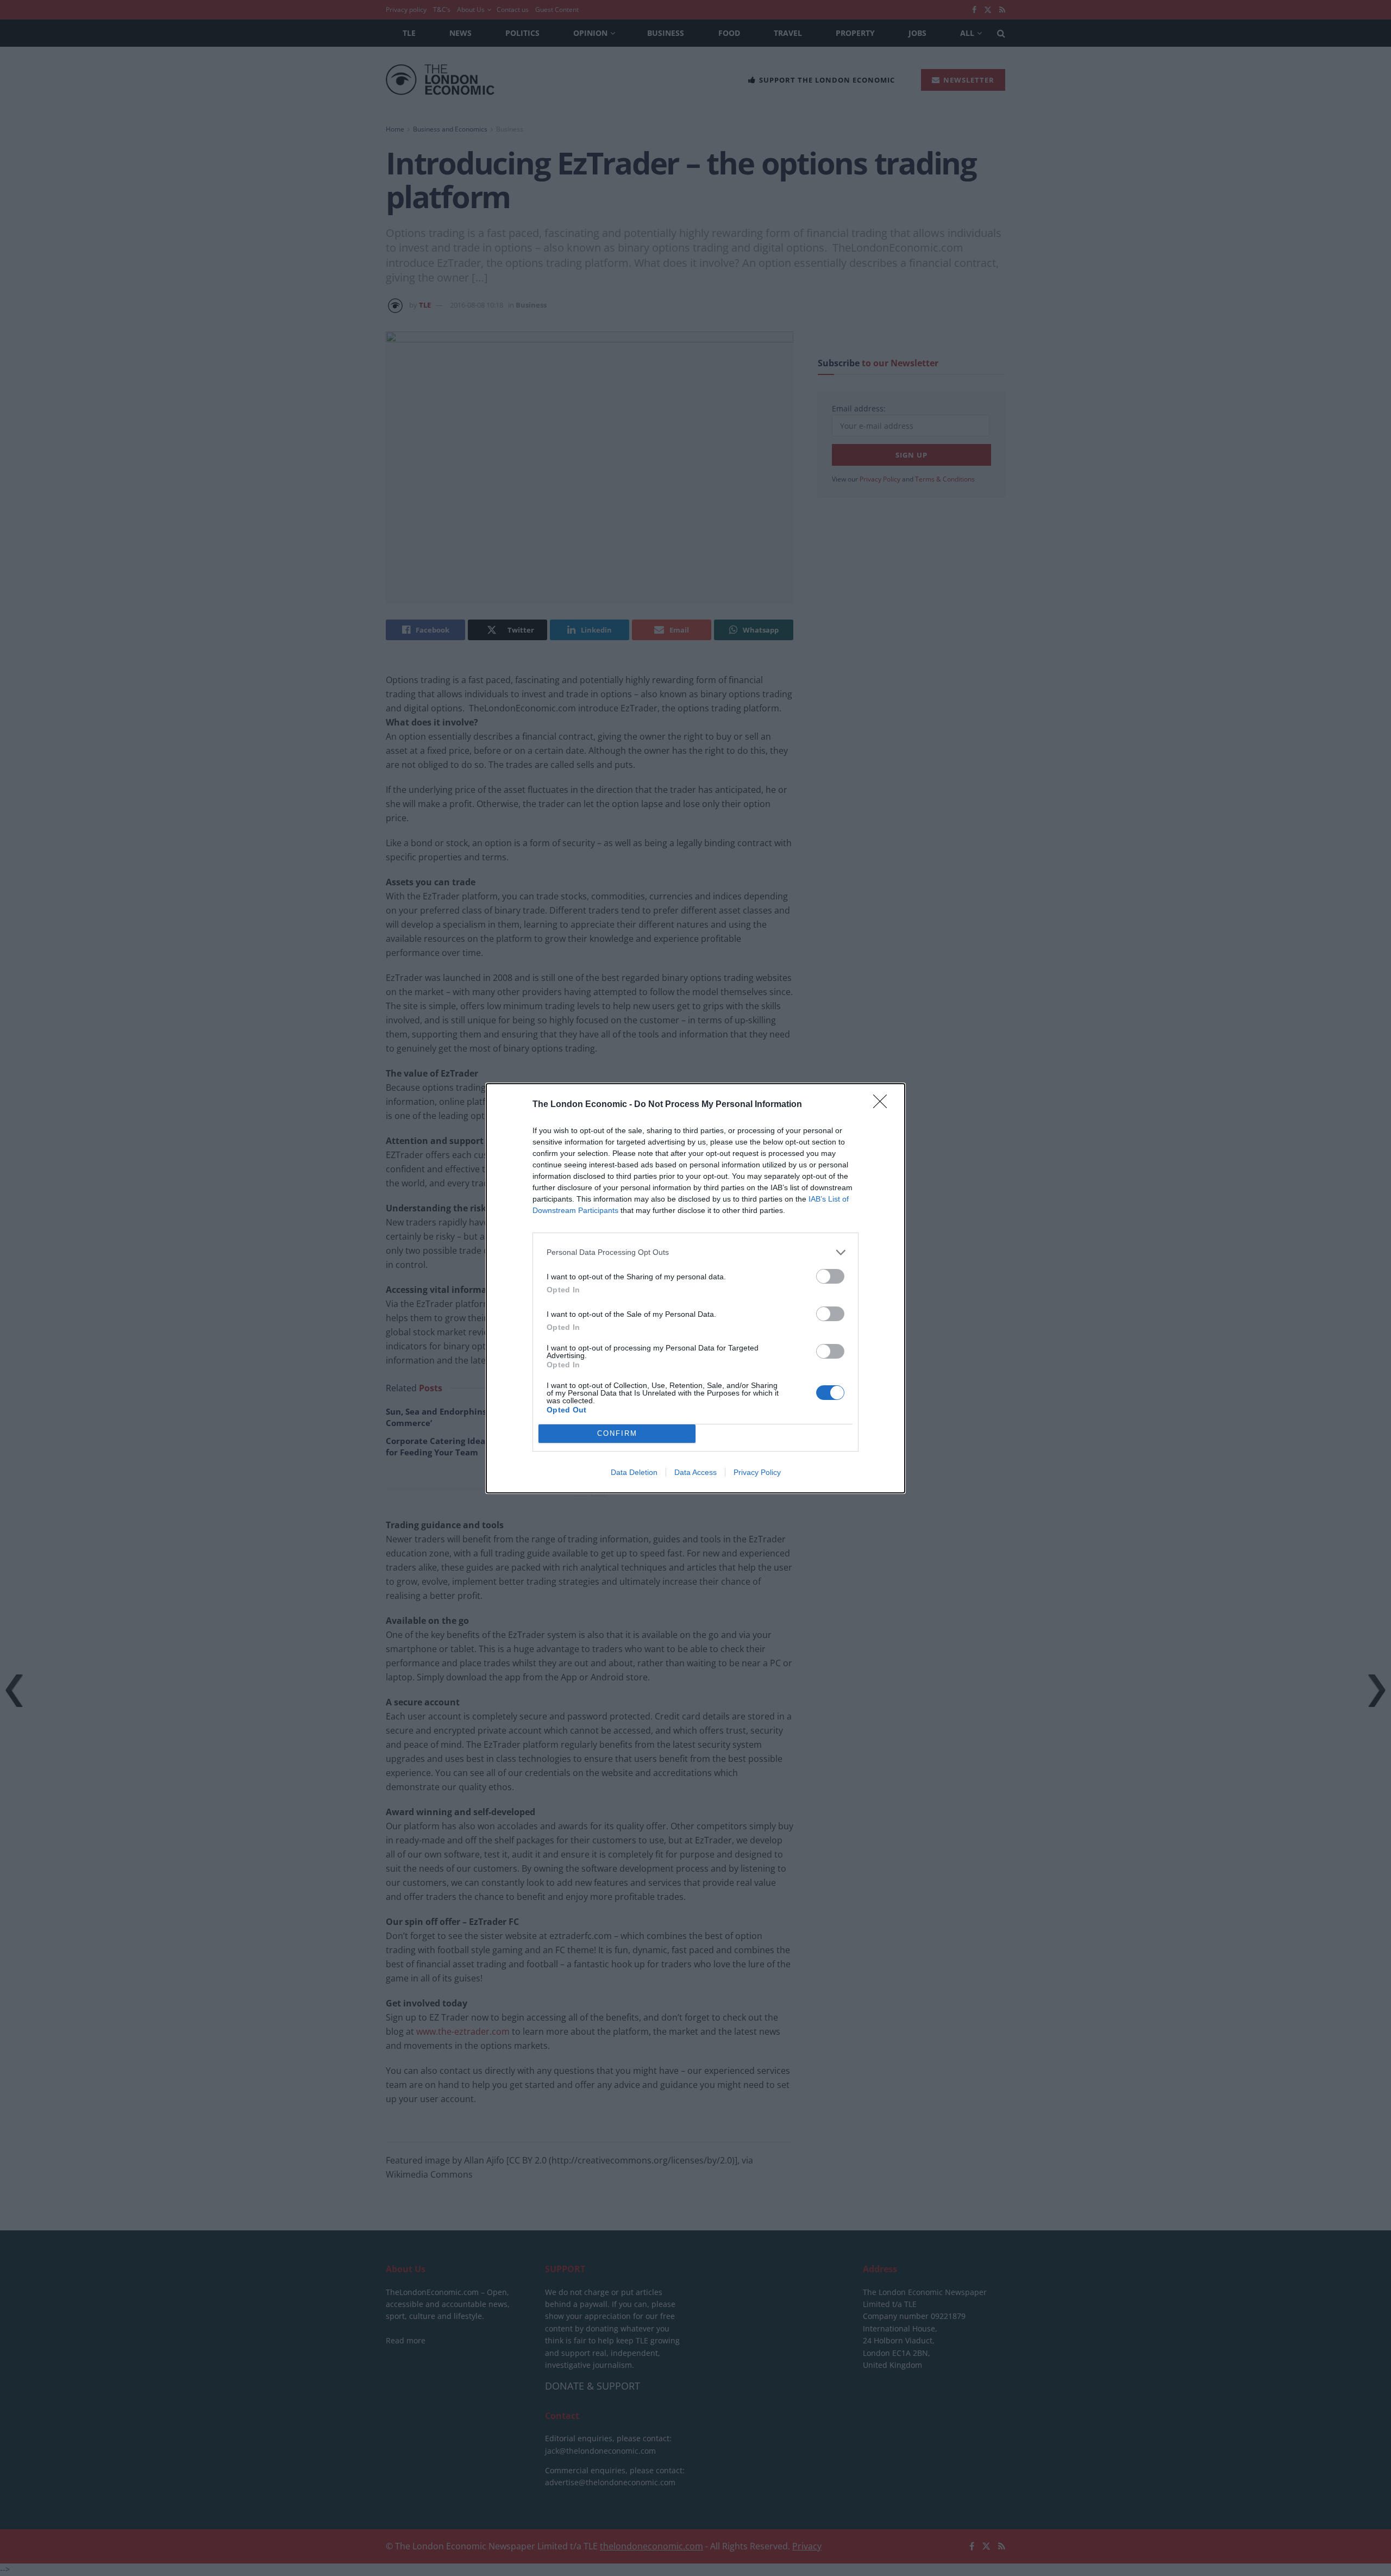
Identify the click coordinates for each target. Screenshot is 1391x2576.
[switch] (830, 1276)
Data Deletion (634, 1472)
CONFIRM (617, 1433)
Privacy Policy (757, 1472)
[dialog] (695, 1288)
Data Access (695, 1472)
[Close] (884, 1105)
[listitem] (695, 1252)
